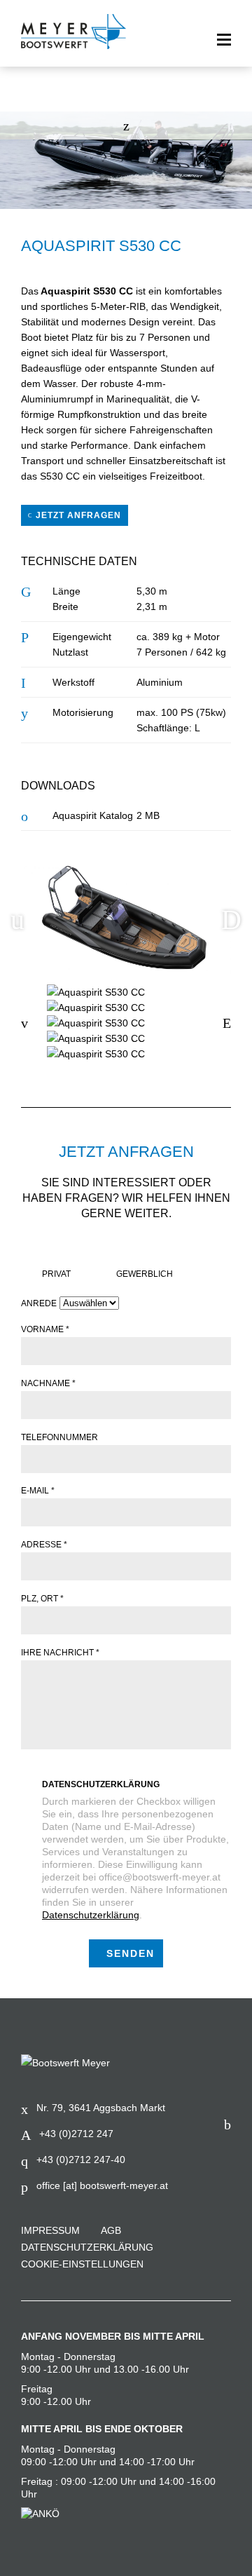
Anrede (39, 1303)
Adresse (44, 1545)
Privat (56, 1274)
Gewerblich (145, 1274)
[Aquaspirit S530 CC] (126, 992)
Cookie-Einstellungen (82, 2264)
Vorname (45, 1329)
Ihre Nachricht (60, 1653)
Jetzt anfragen (77, 515)
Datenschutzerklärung (101, 1784)
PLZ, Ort (42, 1599)
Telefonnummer (59, 1437)
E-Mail (38, 1491)
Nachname (48, 1383)
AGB (111, 2230)
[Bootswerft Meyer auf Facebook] (227, 2124)
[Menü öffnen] (224, 40)
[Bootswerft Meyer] (73, 32)
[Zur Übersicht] (126, 126)
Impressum (50, 2230)
